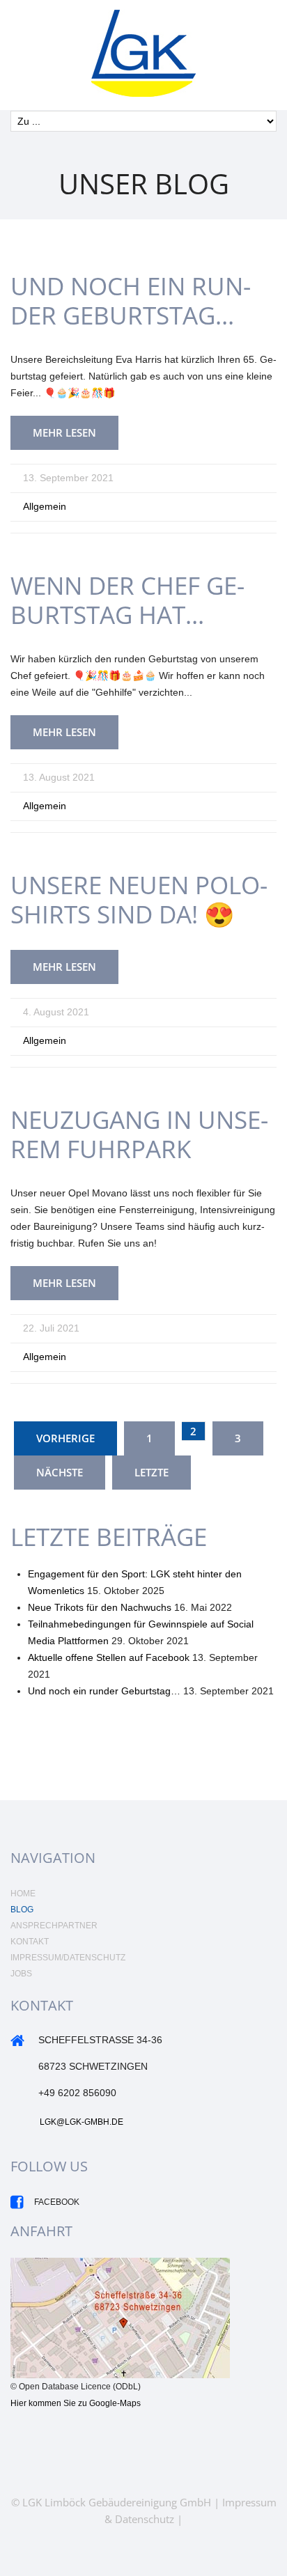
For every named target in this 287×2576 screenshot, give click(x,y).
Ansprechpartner (54, 1926)
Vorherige (65, 1438)
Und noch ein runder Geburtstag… (131, 300)
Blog (22, 1910)
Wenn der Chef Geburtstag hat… (127, 600)
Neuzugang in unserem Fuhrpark (139, 1134)
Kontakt (30, 1942)
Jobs (21, 1974)
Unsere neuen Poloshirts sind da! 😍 (139, 899)
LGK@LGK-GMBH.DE (82, 2122)
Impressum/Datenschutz (68, 1958)
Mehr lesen (64, 432)
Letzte (152, 1472)
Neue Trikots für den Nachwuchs (100, 1607)
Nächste (60, 1472)
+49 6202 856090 (77, 2093)
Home (23, 1894)
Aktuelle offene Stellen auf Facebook (109, 1657)
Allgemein (45, 506)
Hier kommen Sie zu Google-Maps (76, 2403)
